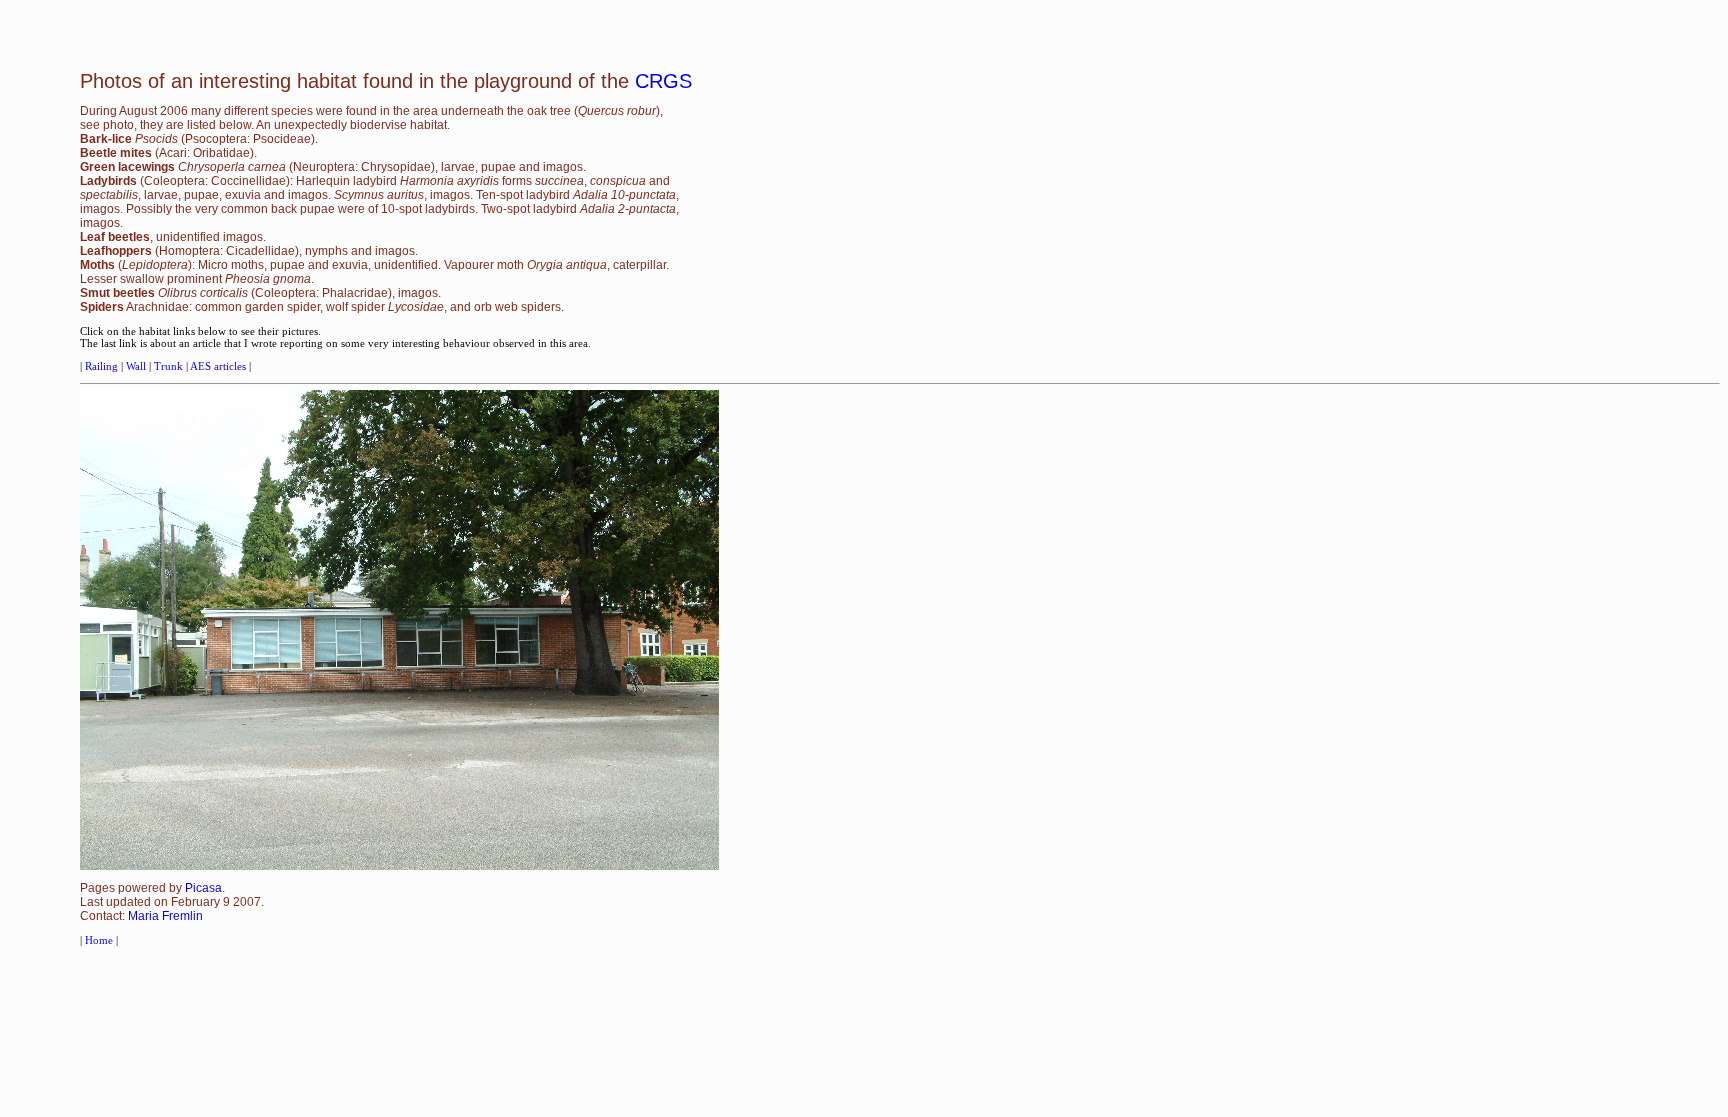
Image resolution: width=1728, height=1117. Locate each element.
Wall (137, 366)
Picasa (203, 888)
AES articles (218, 366)
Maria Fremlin (165, 916)
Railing (103, 366)
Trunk (170, 366)
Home (99, 940)
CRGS (663, 81)
